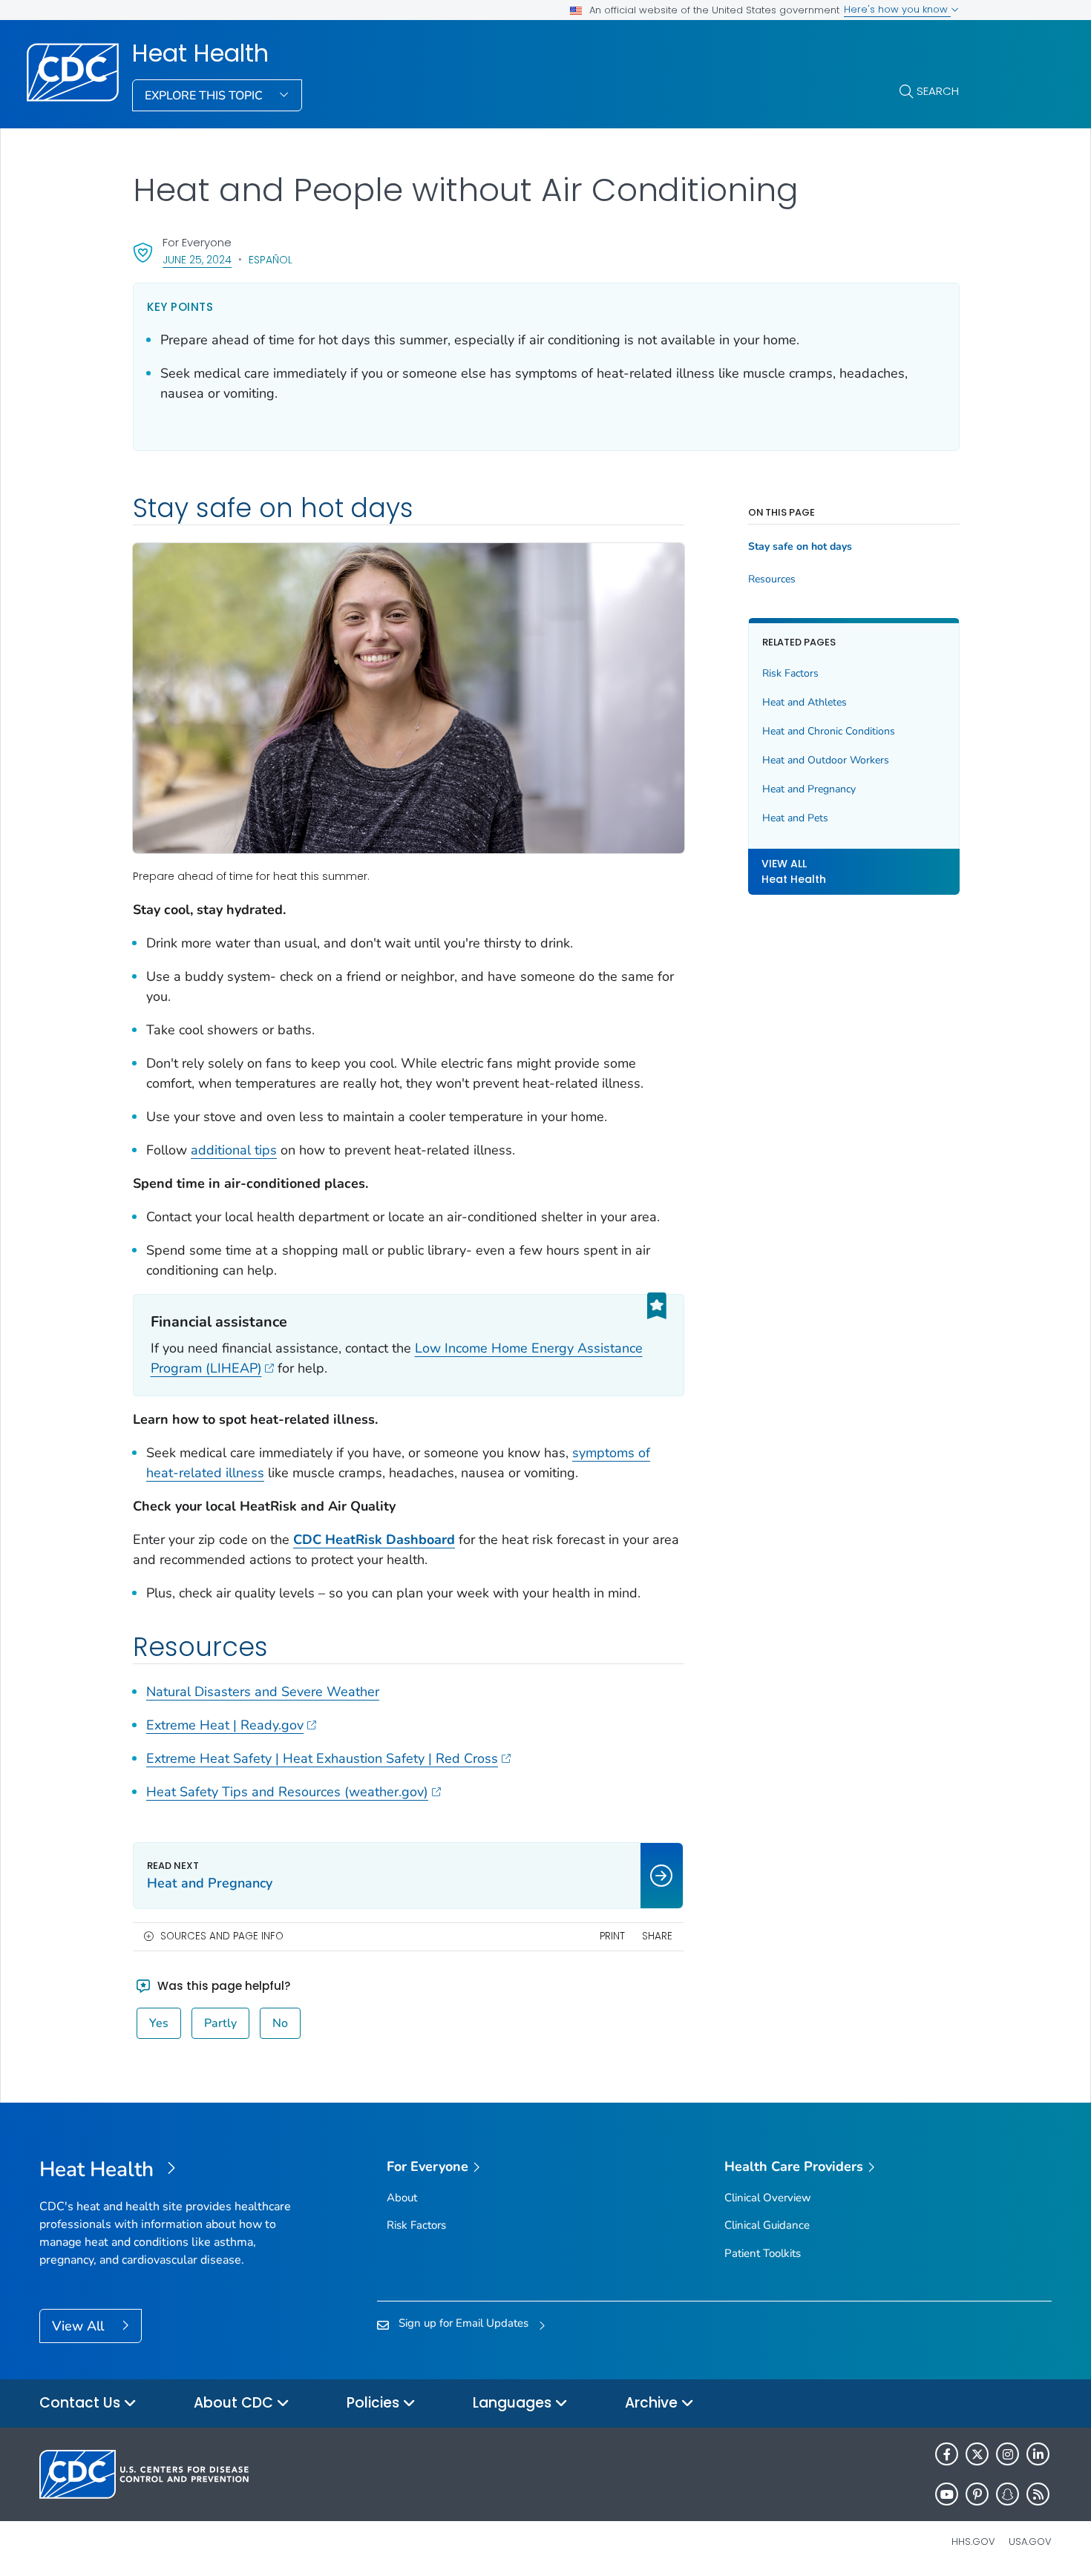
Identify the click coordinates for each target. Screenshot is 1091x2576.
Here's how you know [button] (897, 9)
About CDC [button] (235, 2403)
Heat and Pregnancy (809, 789)
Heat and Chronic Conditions (829, 731)
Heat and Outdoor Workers (826, 760)
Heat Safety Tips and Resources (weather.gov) (287, 1792)
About (402, 2198)
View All (80, 2326)
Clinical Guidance (767, 2225)
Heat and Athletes (805, 702)
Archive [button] (653, 2403)
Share (657, 1936)
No (280, 2023)
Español (271, 260)
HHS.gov (973, 2541)
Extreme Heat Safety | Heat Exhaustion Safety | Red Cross (322, 1758)
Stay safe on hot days (800, 547)
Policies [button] (375, 2403)
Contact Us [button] (82, 2403)
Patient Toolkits (763, 2253)
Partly (220, 2023)
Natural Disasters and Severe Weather (263, 1692)
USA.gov (1030, 2541)
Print (612, 1936)
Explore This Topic (205, 96)
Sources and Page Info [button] (222, 1936)
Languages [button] (514, 2403)
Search (938, 91)
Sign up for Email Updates (463, 2323)
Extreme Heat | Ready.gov (225, 1725)
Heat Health (200, 53)
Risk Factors (790, 673)
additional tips (234, 1150)
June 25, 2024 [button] (197, 259)
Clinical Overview (768, 2198)
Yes (159, 2023)
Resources (772, 579)
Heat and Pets (795, 818)
